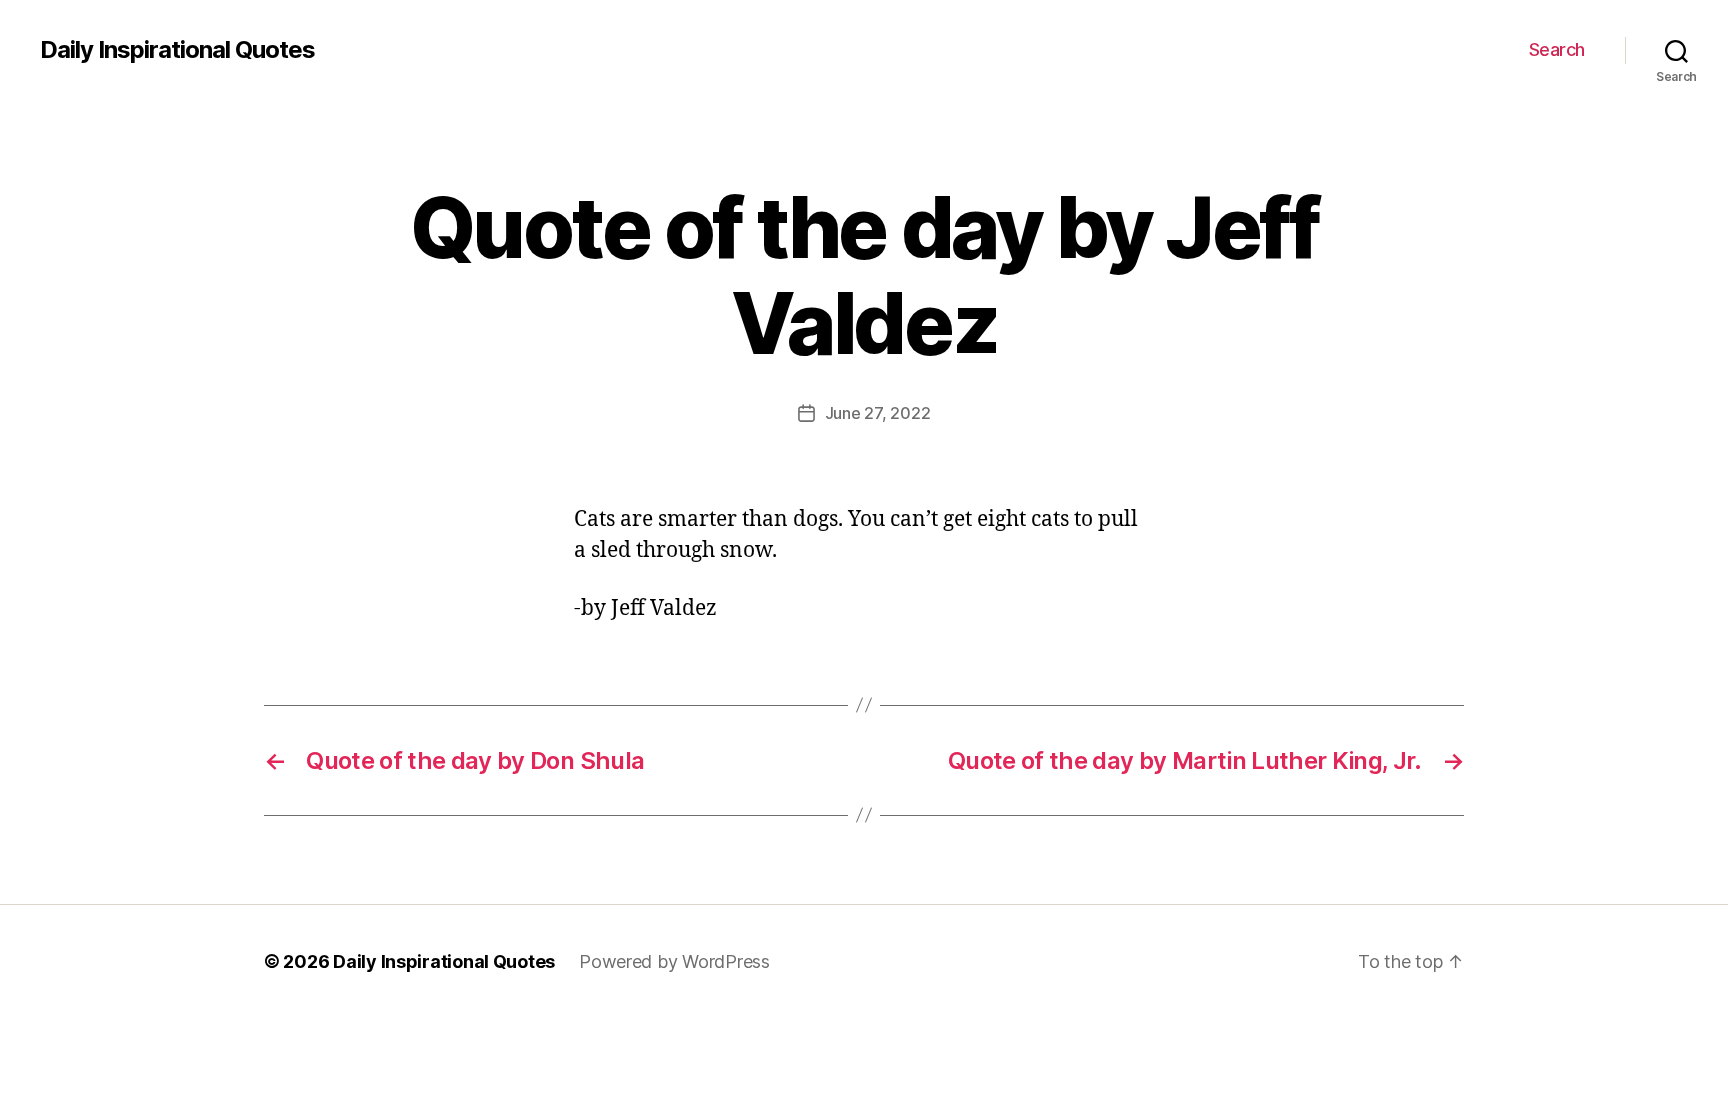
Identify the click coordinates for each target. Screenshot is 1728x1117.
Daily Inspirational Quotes (177, 50)
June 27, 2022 (878, 413)
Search (1557, 49)
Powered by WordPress (674, 961)
